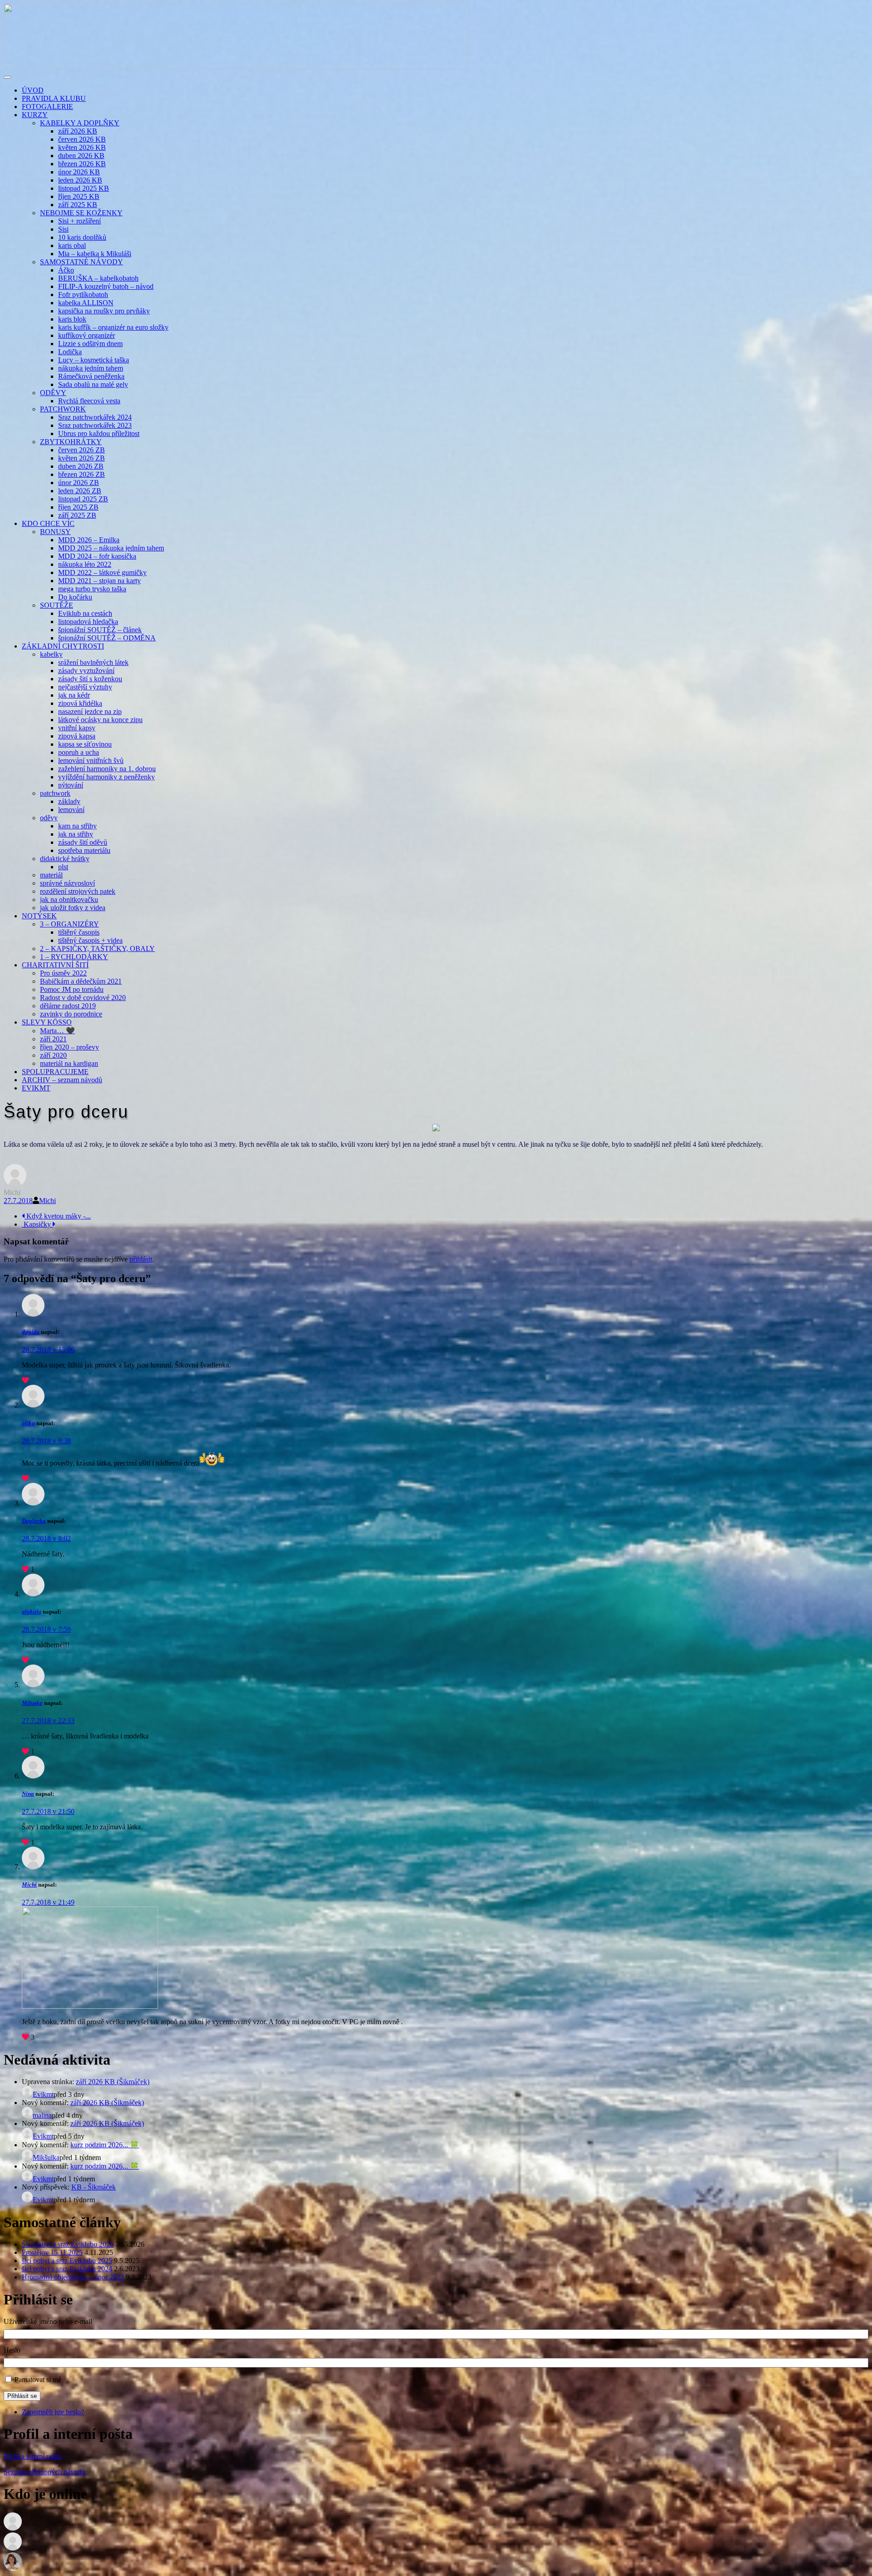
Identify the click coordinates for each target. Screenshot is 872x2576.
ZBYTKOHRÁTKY (71, 442)
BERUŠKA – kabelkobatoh (98, 278)
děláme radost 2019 (68, 1006)
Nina (28, 1794)
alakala (32, 1612)
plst (63, 867)
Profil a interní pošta (32, 2456)
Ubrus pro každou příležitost (99, 433)
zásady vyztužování (86, 671)
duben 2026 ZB (81, 466)
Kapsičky (37, 1224)
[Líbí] (25, 1380)
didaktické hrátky (65, 859)
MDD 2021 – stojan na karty (99, 581)
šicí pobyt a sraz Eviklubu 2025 (67, 2261)
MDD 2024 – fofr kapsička (97, 556)
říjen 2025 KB (79, 196)
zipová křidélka (80, 703)
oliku (28, 1423)
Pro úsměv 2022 (63, 973)
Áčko (66, 270)
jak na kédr (74, 695)
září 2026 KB (78, 131)
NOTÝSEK (39, 916)
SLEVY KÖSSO (47, 1022)
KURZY (35, 115)
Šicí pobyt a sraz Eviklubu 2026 (68, 2244)
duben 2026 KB (81, 156)
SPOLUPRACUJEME (55, 1072)
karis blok (72, 319)
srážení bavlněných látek (93, 662)
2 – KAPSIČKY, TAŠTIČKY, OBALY (97, 949)
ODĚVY (53, 393)
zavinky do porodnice (71, 1014)
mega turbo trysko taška (92, 589)
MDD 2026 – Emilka (89, 540)
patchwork (55, 793)
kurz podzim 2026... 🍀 (105, 2145)
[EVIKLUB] (236, 67)
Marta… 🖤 (57, 1031)
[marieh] (13, 2528)
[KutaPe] (13, 2568)
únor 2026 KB (79, 172)
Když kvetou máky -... (58, 1216)
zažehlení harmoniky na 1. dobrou (107, 769)
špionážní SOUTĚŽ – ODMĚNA (107, 638)
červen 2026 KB (82, 139)
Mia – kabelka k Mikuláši (95, 254)
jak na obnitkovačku (69, 899)
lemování (71, 810)
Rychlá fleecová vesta (89, 401)
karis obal (72, 245)
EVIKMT (36, 1088)
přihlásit (141, 1259)
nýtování (71, 785)
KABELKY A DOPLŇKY (80, 123)
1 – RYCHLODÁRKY (74, 957)
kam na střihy (77, 826)
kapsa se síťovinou (85, 744)
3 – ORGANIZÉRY (69, 924)
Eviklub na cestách (85, 613)
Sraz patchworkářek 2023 (95, 425)
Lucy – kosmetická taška (94, 360)
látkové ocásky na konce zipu (100, 720)
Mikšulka (46, 2157)
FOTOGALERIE (47, 107)
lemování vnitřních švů (91, 760)
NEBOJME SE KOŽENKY (81, 213)
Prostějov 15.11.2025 (52, 2252)
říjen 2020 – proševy (69, 1047)
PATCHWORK (63, 409)
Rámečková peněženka (91, 376)
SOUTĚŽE (57, 605)
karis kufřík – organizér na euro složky (113, 327)
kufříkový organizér (87, 335)
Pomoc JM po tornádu (72, 989)
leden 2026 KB (80, 180)
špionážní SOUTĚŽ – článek (100, 630)
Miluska (32, 1703)
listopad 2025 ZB (83, 499)
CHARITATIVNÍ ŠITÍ (55, 965)
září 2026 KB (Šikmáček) (113, 2082)
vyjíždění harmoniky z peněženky (107, 777)
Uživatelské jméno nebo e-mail (48, 2321)
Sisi (63, 229)
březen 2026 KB (82, 164)
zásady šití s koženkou (90, 679)
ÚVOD (33, 90)
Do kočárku (75, 597)
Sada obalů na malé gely (93, 384)
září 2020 (53, 1055)
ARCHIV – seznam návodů (62, 1080)
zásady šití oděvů (83, 842)
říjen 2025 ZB (78, 507)
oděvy (49, 818)
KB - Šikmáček (94, 2187)
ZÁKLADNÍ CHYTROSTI (63, 646)
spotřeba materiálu (84, 850)
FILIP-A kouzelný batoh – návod (106, 286)
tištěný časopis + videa (90, 940)
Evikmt (43, 2094)
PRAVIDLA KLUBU (54, 98)
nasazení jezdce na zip (90, 711)
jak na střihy (76, 834)
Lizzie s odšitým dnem (90, 344)
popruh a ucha (79, 752)
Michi (47, 1201)
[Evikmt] (13, 2548)
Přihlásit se (22, 2396)
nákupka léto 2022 (85, 564)
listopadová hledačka (88, 622)
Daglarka (34, 1521)
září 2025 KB (78, 205)
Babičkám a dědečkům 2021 (81, 981)
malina (42, 2115)
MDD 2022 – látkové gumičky (102, 572)
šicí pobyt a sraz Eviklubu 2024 (67, 2269)
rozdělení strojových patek (78, 891)
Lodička (70, 352)
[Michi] (15, 1184)
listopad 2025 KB (84, 188)
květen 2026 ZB (82, 458)
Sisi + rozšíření (79, 221)
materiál (51, 875)
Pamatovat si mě (38, 2380)
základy (69, 801)
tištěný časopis (79, 932)
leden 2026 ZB (80, 491)
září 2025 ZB (77, 515)
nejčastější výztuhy (85, 687)
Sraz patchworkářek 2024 (95, 417)
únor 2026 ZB (79, 483)
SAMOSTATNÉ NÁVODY (82, 262)
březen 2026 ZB (82, 474)
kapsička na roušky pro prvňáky (104, 311)
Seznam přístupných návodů (44, 2472)
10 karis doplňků (82, 237)
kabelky (51, 654)
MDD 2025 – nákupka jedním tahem (111, 548)
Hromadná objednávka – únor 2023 (73, 2277)
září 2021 (53, 1039)
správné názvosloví (67, 883)
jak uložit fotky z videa (73, 908)
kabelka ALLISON (86, 303)
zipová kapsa (77, 736)
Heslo (12, 2350)
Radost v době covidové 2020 (83, 998)
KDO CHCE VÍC (48, 523)
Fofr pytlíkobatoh (83, 295)
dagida (31, 1332)
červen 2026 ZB (82, 450)
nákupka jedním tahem (91, 368)
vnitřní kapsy (77, 728)
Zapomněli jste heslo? (53, 2412)
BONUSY (55, 532)
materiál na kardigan (69, 1063)
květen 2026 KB (82, 147)
